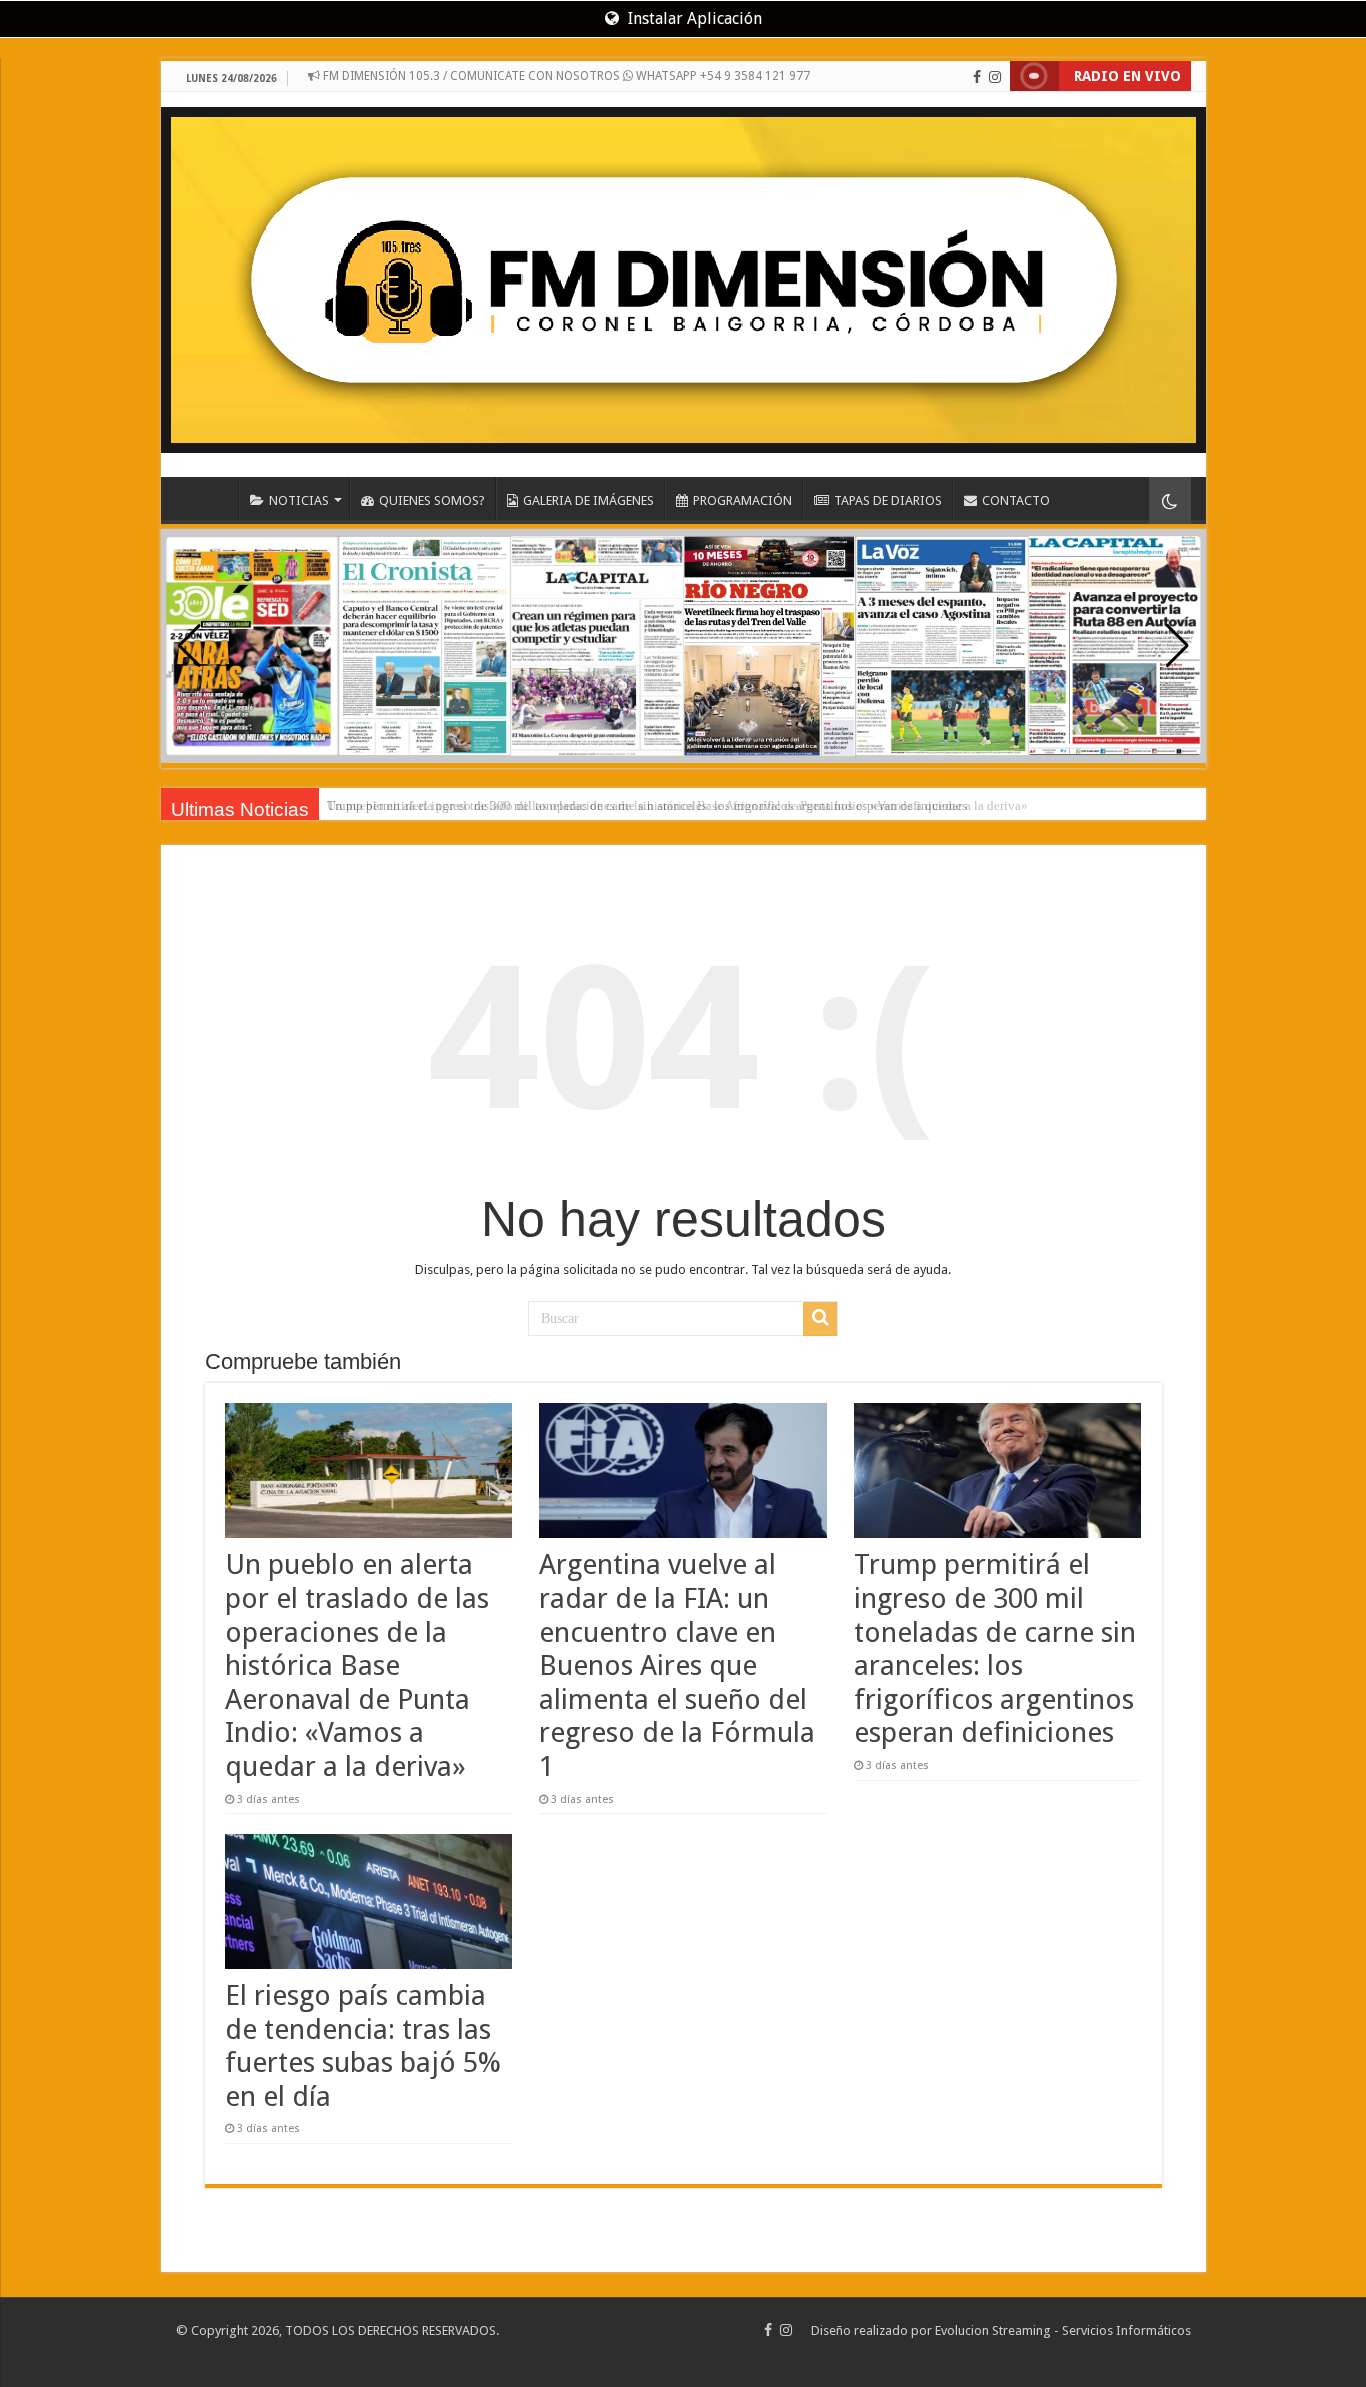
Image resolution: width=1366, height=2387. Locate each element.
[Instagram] (995, 77)
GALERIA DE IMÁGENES (588, 500)
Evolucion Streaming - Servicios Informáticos (1063, 2330)
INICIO (212, 498)
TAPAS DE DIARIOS (888, 500)
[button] (1177, 646)
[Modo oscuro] (1170, 500)
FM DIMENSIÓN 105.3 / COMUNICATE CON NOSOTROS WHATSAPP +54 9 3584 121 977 (565, 76)
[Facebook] (977, 77)
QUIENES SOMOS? (432, 500)
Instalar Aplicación (693, 18)
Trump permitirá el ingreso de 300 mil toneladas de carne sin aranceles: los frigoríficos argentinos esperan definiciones (647, 805)
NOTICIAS (299, 500)
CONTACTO (1016, 500)
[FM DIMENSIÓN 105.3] (683, 272)
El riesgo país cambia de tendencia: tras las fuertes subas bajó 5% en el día (363, 2046)
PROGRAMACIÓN (742, 500)
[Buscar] (820, 1319)
